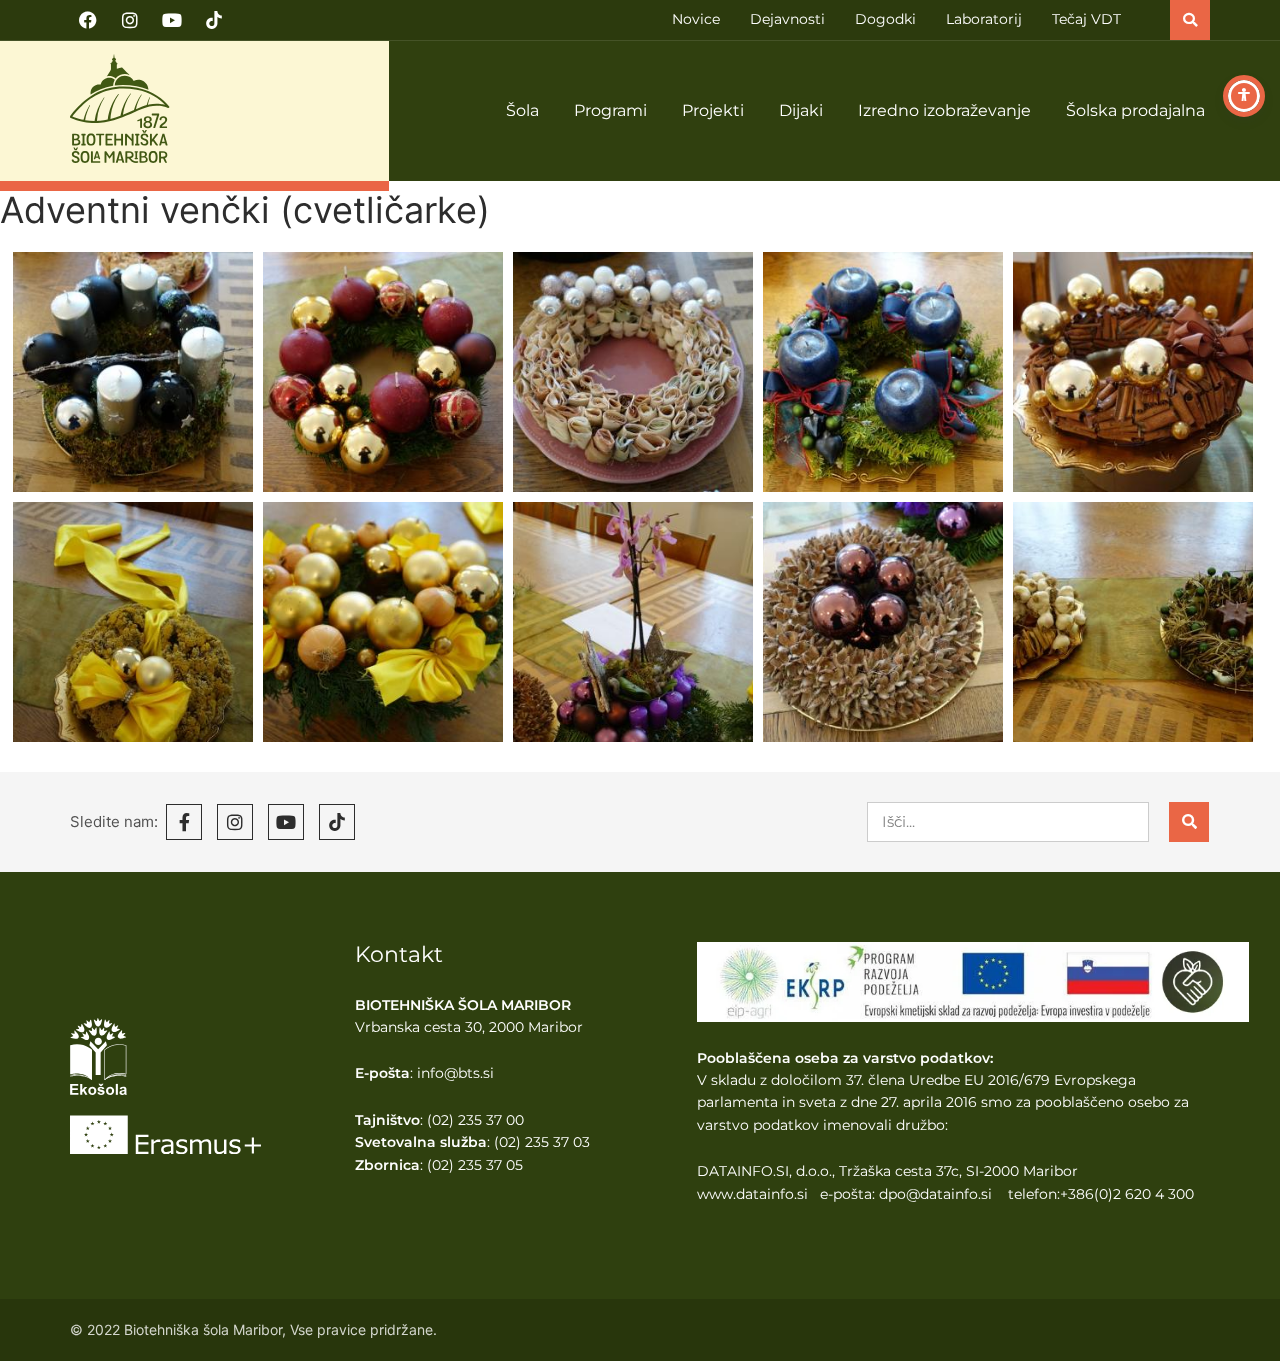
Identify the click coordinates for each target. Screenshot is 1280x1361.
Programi (610, 110)
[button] (1190, 20)
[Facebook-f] (184, 822)
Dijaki (801, 110)
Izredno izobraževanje (944, 110)
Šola (522, 110)
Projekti (713, 110)
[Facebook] (88, 20)
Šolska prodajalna (1135, 110)
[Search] (1189, 822)
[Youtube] (172, 20)
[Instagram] (130, 20)
